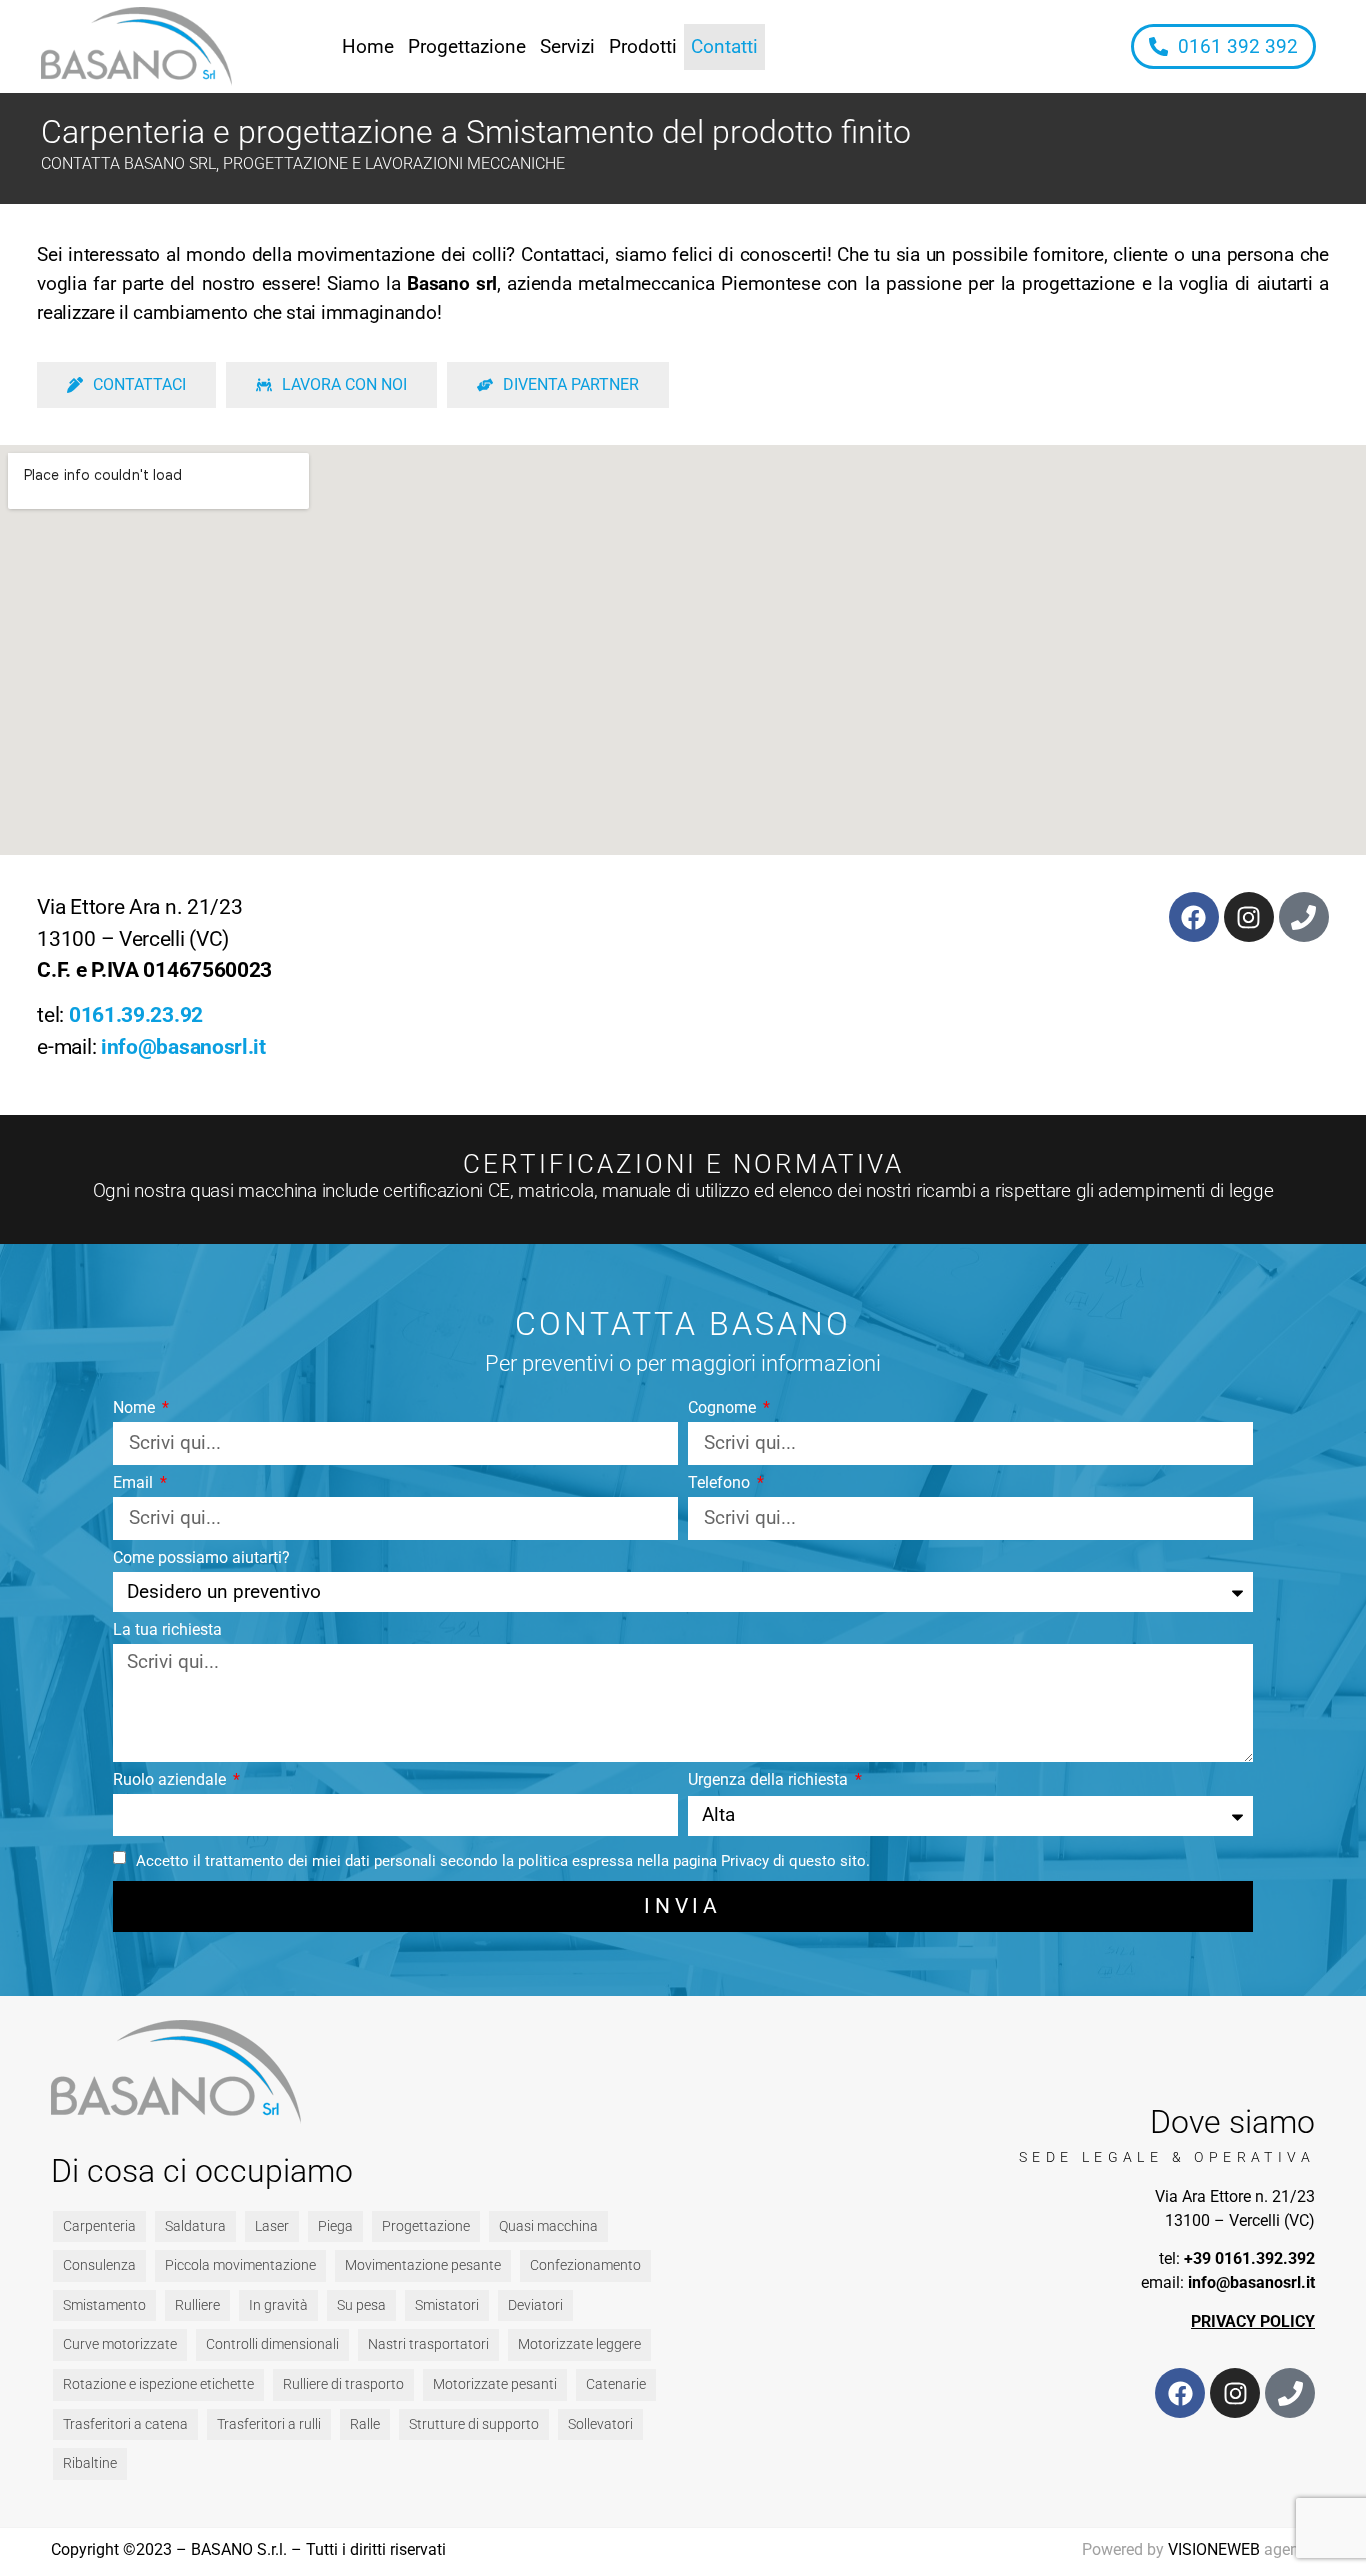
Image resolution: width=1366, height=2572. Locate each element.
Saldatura (195, 2226)
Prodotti (643, 46)
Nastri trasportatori (428, 2344)
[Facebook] (1194, 917)
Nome (136, 1408)
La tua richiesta (167, 1630)
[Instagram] (1249, 917)
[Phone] (1304, 917)
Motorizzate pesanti (495, 2384)
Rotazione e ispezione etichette (158, 2384)
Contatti (724, 46)
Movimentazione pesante (423, 2265)
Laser (272, 2226)
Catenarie (616, 2384)
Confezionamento (585, 2265)
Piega (335, 2226)
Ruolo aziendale (171, 1780)
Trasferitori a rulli (269, 2424)
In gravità (278, 2305)
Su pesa (361, 2305)
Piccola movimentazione (240, 2265)
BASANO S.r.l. (239, 2549)
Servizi (567, 46)
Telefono (721, 1483)
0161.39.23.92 (136, 1015)
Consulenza (99, 2265)
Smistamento (104, 2305)
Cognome (724, 1408)
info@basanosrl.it (183, 1047)
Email (135, 1483)
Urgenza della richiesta (770, 1780)
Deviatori (535, 2305)
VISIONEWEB (1214, 2549)
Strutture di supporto (474, 2424)
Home (368, 46)
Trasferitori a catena (125, 2424)
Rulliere (197, 2305)
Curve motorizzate (120, 2344)
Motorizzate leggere (579, 2344)
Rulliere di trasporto (343, 2384)
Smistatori (447, 2305)
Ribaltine (90, 2463)
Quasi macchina (548, 2226)
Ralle (365, 2424)
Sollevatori (600, 2424)
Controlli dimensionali (272, 2344)
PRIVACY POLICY (1253, 2321)
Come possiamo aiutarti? (201, 1558)
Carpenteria (99, 2226)
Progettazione (467, 46)
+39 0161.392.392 (1249, 2258)
